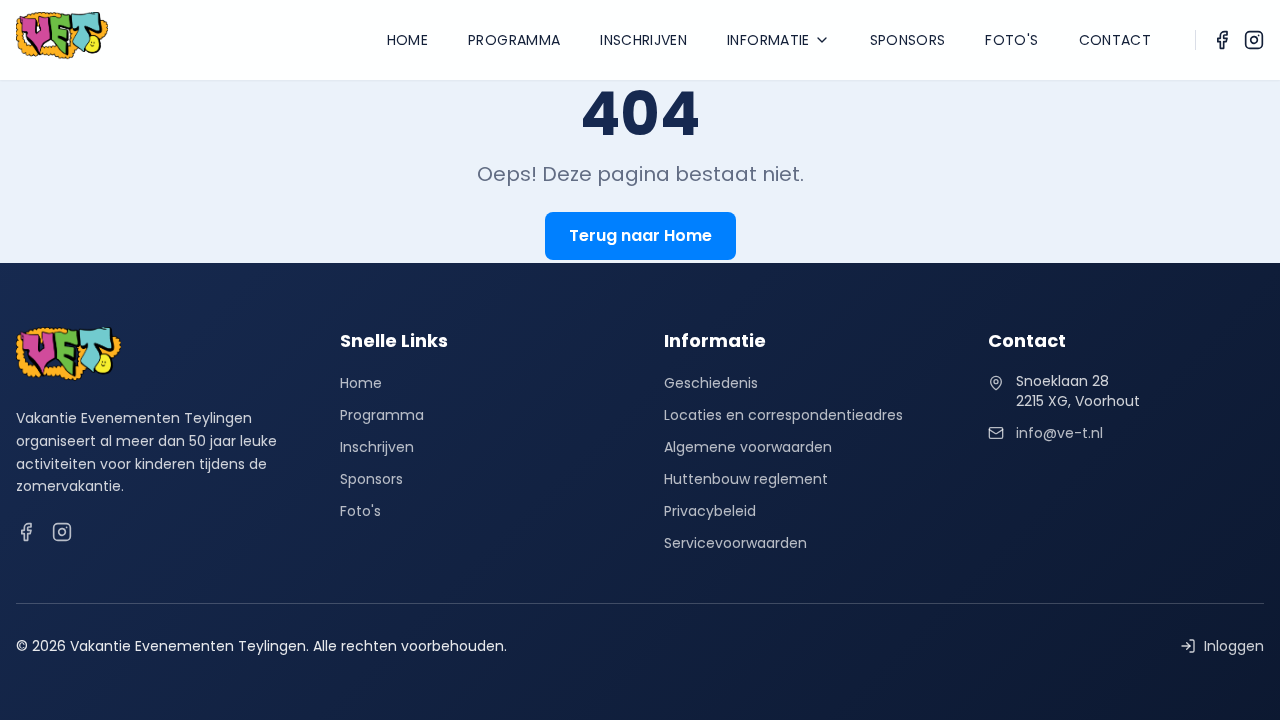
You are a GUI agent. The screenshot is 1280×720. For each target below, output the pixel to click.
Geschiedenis (711, 383)
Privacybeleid (710, 511)
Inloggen (1234, 646)
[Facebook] (1222, 40)
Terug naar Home (640, 235)
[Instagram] (1254, 40)
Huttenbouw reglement (746, 479)
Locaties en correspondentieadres (783, 415)
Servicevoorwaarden (735, 543)
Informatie (768, 40)
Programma (514, 40)
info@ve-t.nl (1059, 433)
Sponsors (908, 40)
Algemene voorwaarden (748, 447)
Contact (1115, 40)
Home (407, 40)
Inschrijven (643, 40)
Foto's (1011, 40)
